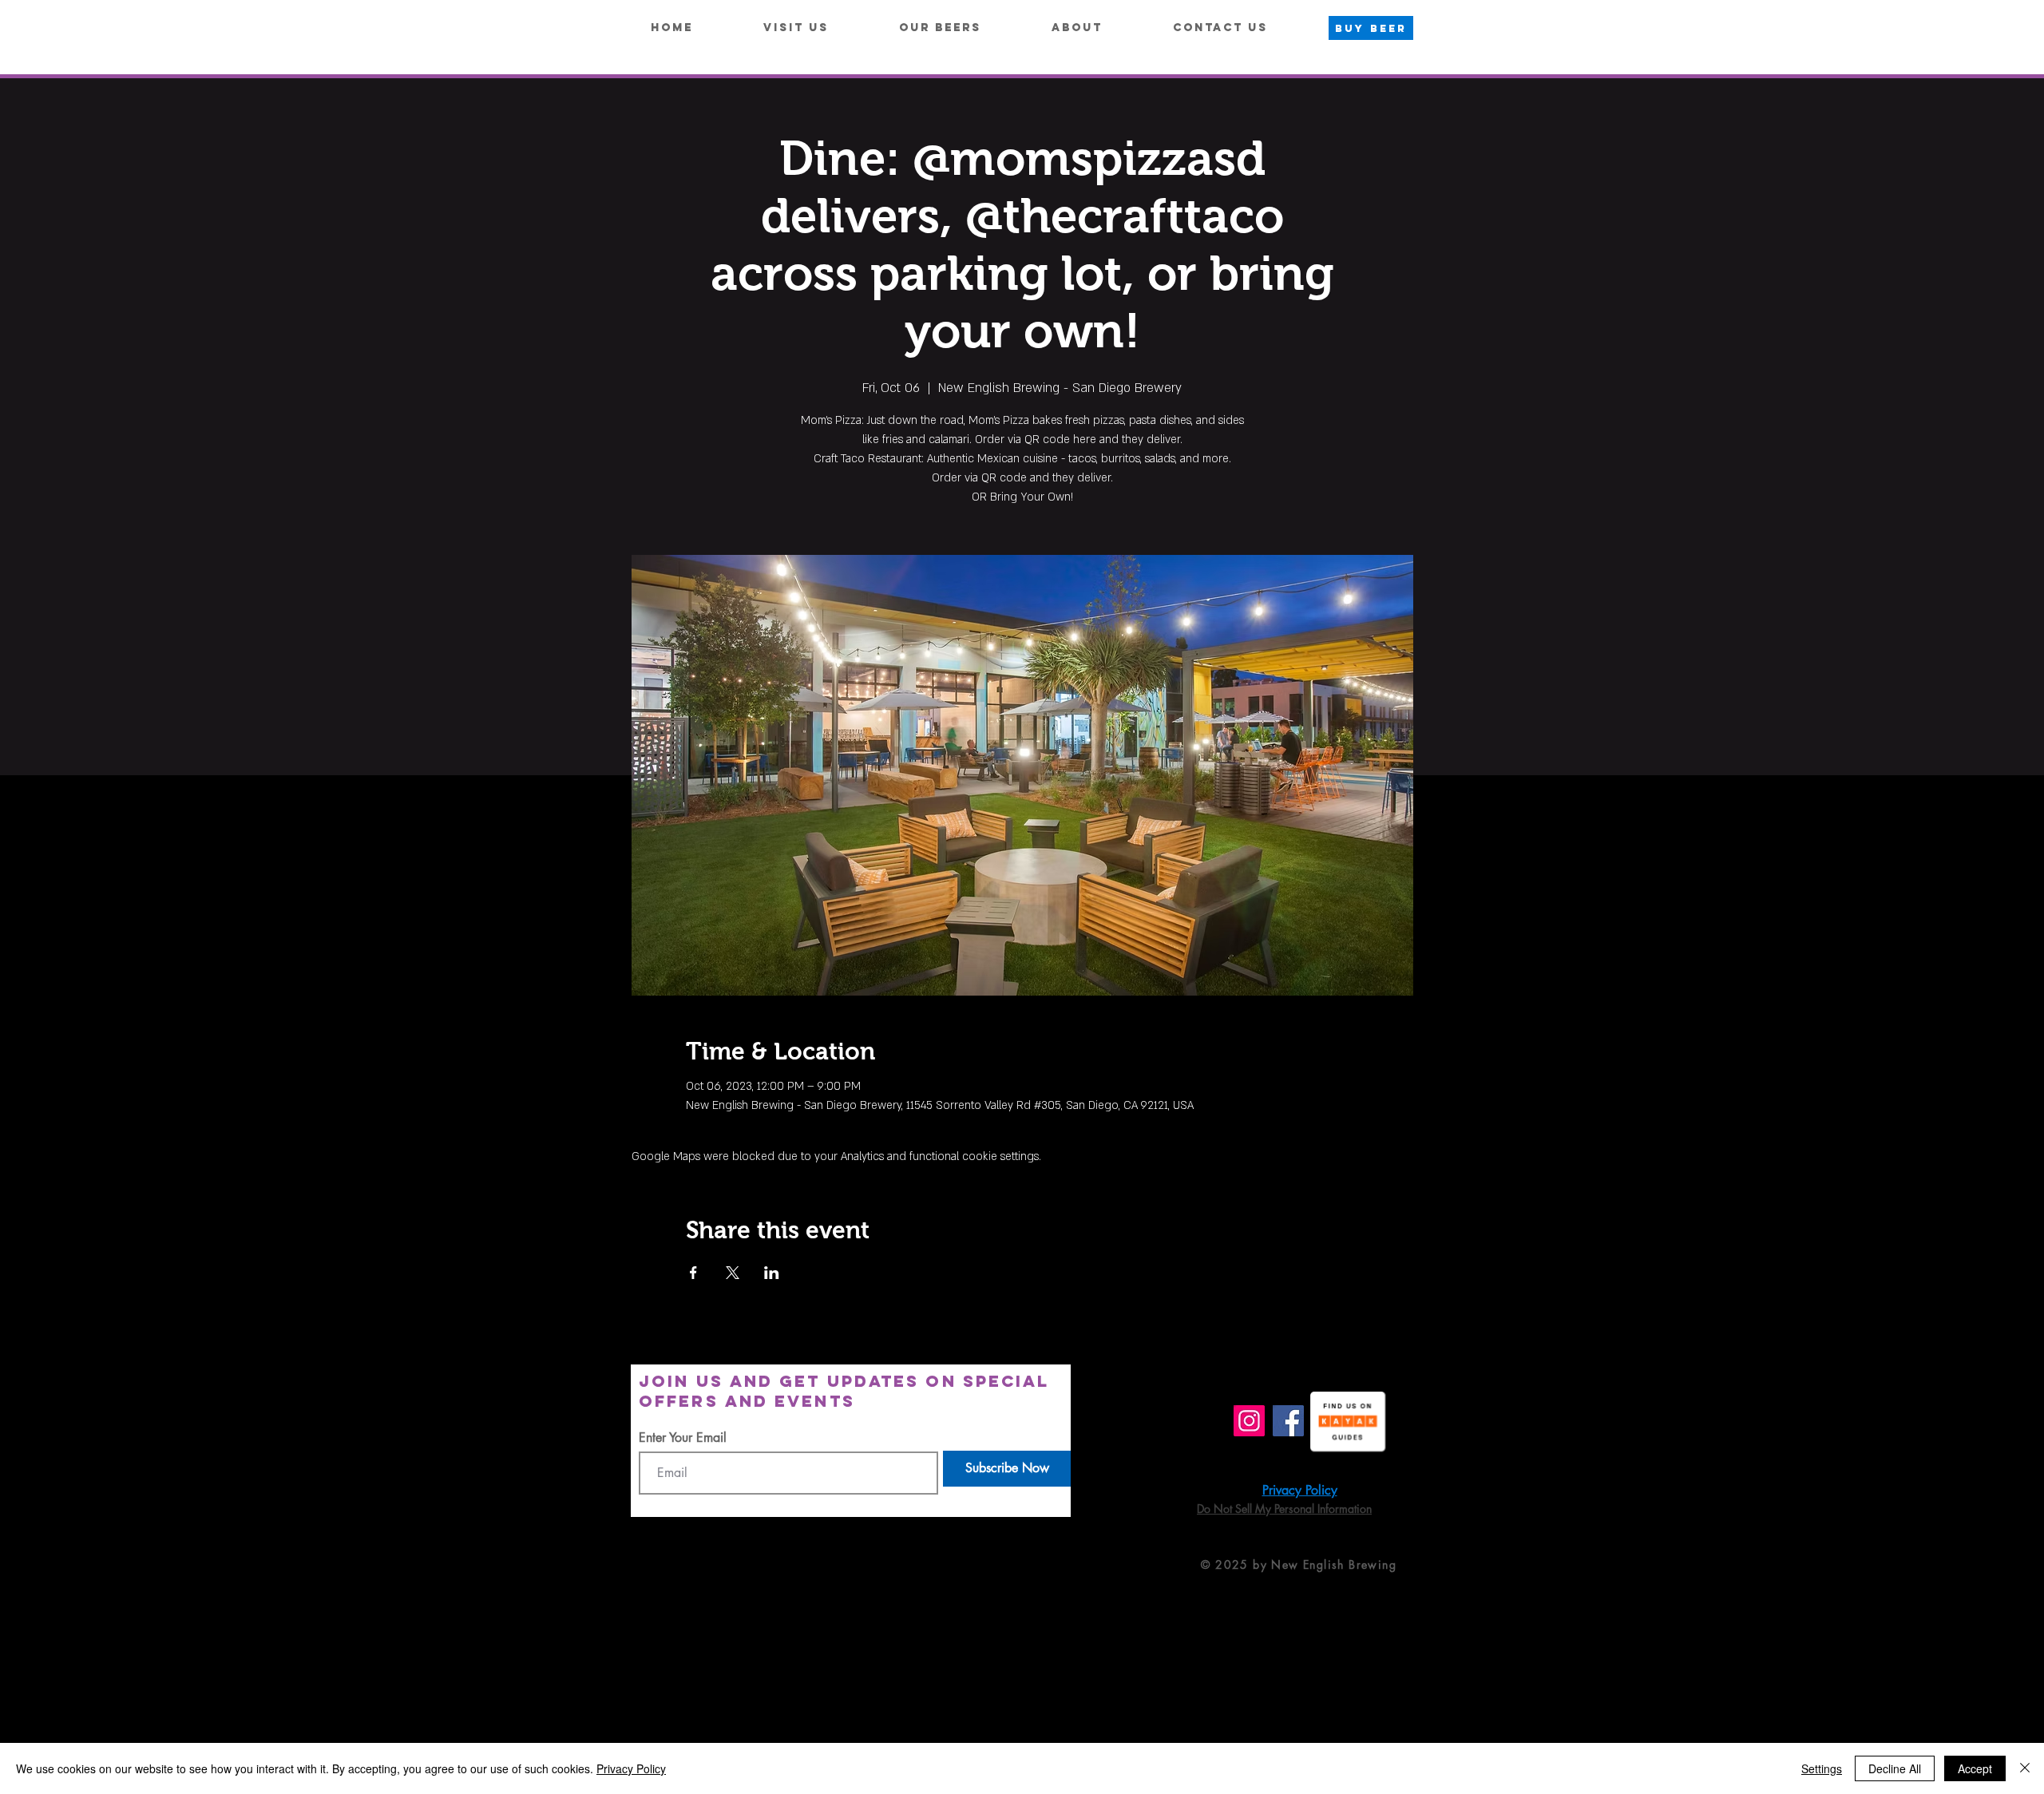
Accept (1975, 1768)
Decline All (1895, 1768)
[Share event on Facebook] (693, 1273)
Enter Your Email (683, 1438)
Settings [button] (1822, 1768)
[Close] (2025, 1768)
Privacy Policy (631, 1768)
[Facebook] (1288, 1421)
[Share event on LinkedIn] (772, 1273)
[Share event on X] (733, 1273)
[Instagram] (1249, 1421)
